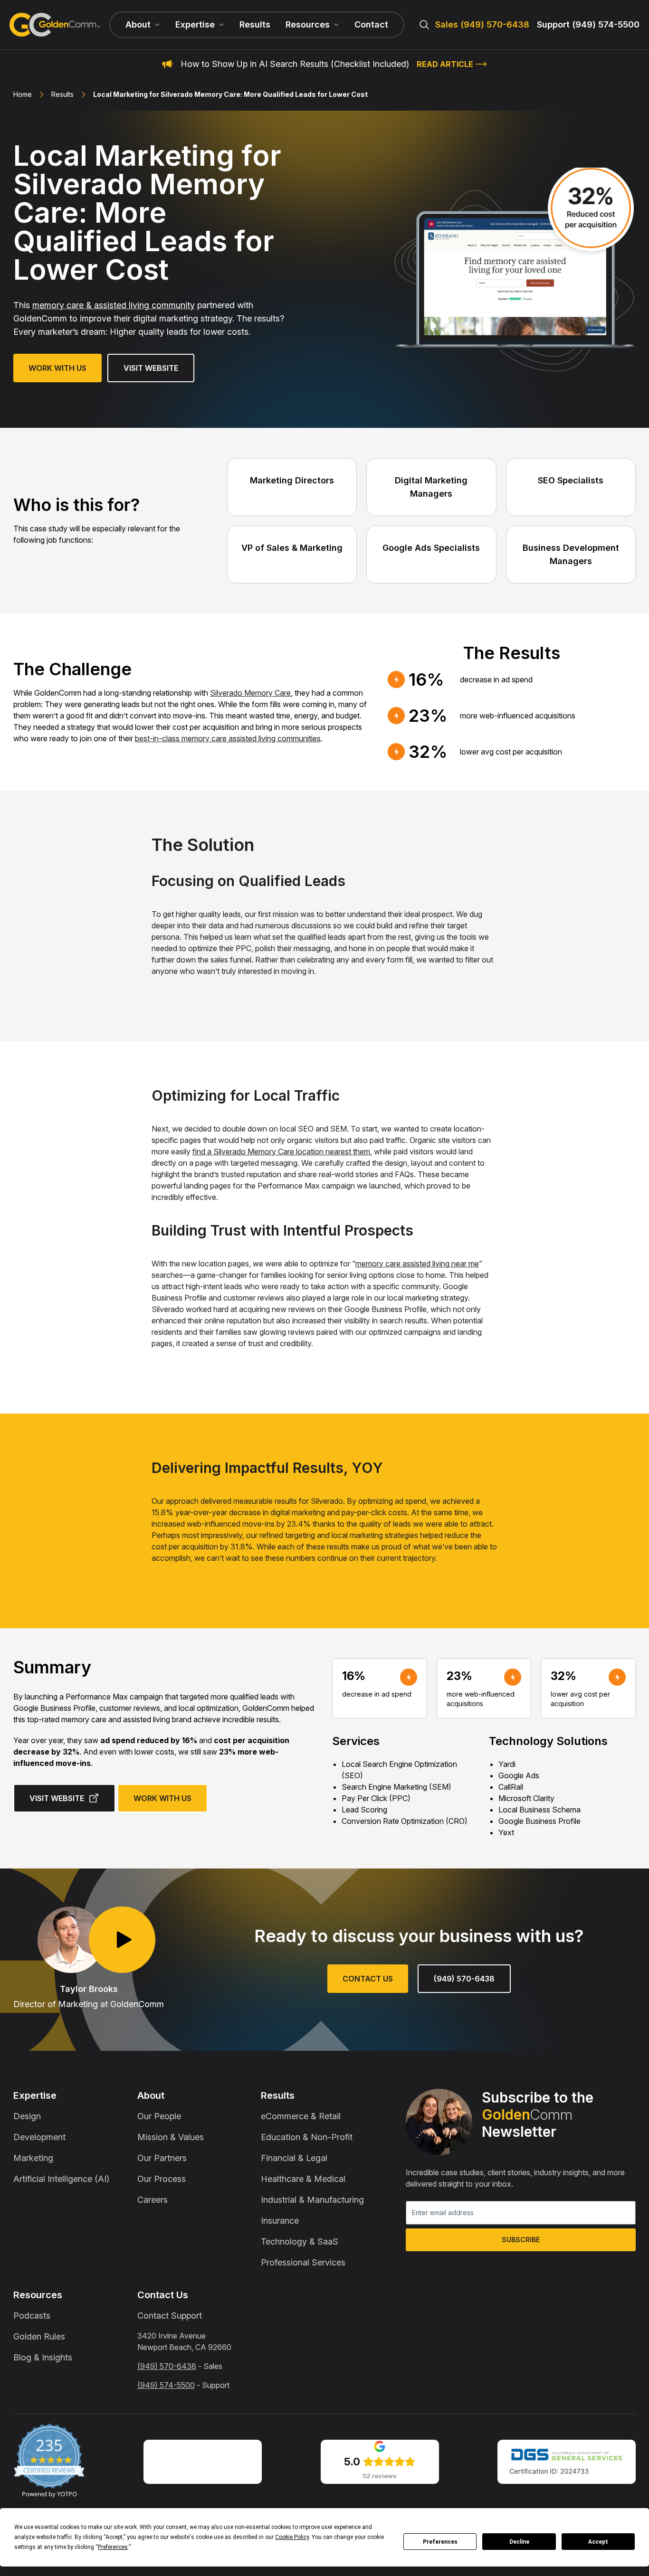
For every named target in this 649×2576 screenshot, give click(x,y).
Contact (371, 24)
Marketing (33, 2158)
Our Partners (162, 2158)
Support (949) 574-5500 (588, 24)
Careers (153, 2200)
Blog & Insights (43, 2357)
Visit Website (151, 368)
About (151, 2095)
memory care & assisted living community (114, 305)
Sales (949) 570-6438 (482, 24)
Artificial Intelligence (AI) (61, 2179)
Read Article (445, 64)
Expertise (35, 2095)
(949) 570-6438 (464, 1979)
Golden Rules (39, 2336)
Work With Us (57, 368)
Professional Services (303, 2262)
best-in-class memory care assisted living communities (228, 738)
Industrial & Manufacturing (312, 2200)
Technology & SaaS (300, 2241)
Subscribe (521, 2240)
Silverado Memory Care (250, 693)
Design (27, 2116)
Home (23, 94)
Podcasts (32, 2316)
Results (255, 24)
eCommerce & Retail (301, 2116)
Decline (519, 2542)
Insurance (280, 2221)
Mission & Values (171, 2137)
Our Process (162, 2179)
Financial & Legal (294, 2158)
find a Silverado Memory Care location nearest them (281, 1151)
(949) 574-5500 (166, 2385)
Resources (38, 2295)
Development (39, 2137)
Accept (598, 2542)
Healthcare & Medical (303, 2179)
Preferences (440, 2542)
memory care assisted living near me (417, 1264)
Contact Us (368, 1979)
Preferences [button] (113, 2547)
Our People (159, 2116)
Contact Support (170, 2316)
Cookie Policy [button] (292, 2537)
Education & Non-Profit (307, 2137)
